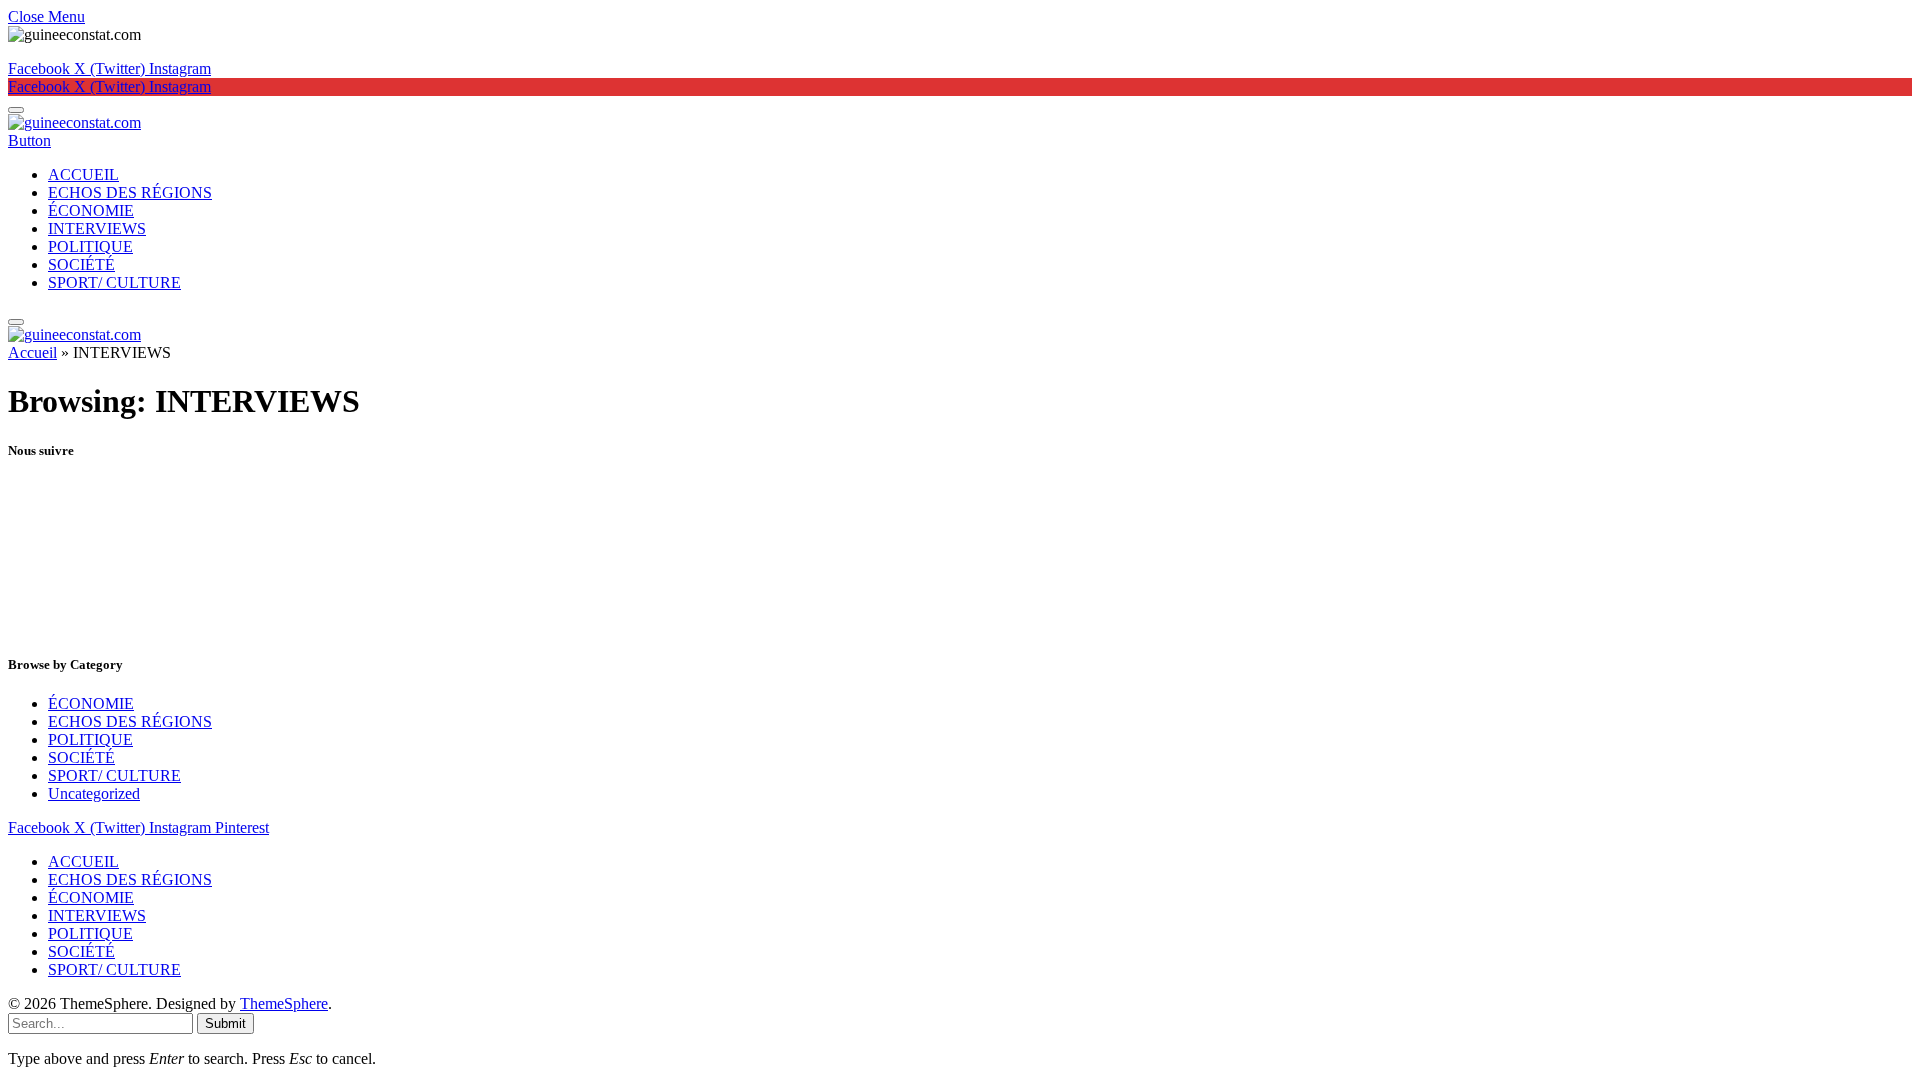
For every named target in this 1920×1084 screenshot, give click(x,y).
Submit (225, 1023)
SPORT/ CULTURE (114, 282)
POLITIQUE (90, 246)
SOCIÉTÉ (81, 264)
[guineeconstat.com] (74, 122)
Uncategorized (94, 793)
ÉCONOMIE (91, 210)
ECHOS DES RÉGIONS (130, 192)
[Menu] (16, 110)
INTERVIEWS (97, 228)
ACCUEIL (83, 174)
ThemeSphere (284, 1003)
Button (29, 140)
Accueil (32, 352)
